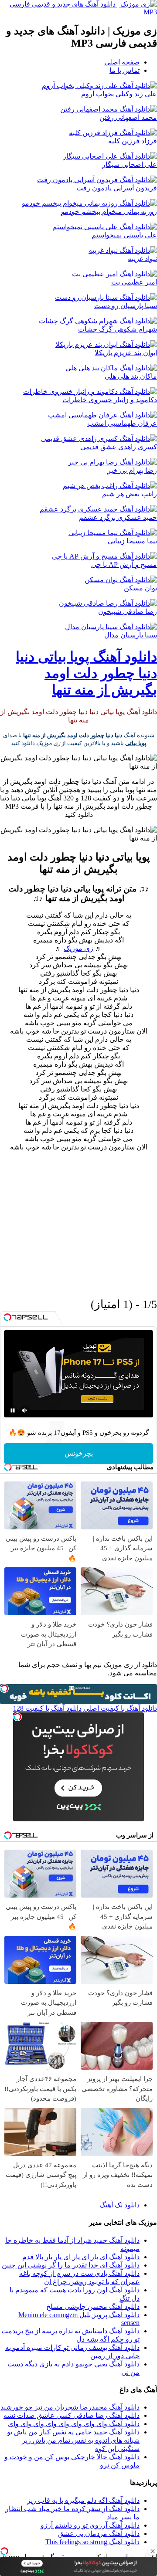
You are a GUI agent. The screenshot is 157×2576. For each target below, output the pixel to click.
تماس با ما (125, 70)
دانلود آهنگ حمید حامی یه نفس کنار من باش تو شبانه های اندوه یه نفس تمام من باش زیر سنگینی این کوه (73, 2440)
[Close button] (153, 2551)
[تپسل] (4, 2551)
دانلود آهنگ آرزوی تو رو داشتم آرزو (90, 2525)
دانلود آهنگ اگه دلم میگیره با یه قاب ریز (83, 2500)
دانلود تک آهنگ (119, 2205)
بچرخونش (79, 1453)
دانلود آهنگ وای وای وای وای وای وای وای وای (74, 2424)
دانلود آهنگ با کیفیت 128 (47, 1708)
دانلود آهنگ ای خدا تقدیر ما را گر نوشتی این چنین (71, 2265)
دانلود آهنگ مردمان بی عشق (99, 2534)
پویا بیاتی (136, 743)
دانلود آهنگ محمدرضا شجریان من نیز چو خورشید (70, 2407)
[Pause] (13, 1410)
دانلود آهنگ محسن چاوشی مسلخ (93, 2307)
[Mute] (25, 1410)
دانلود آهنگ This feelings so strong (92, 2542)
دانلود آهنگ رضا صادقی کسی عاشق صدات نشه (72, 2415)
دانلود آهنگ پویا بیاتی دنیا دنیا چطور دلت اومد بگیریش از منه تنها (86, 673)
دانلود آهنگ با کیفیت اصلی (120, 1708)
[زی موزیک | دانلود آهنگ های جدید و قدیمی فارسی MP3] (78, 12)
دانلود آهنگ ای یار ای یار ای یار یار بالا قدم (81, 2257)
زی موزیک (78, 948)
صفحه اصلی (122, 62)
